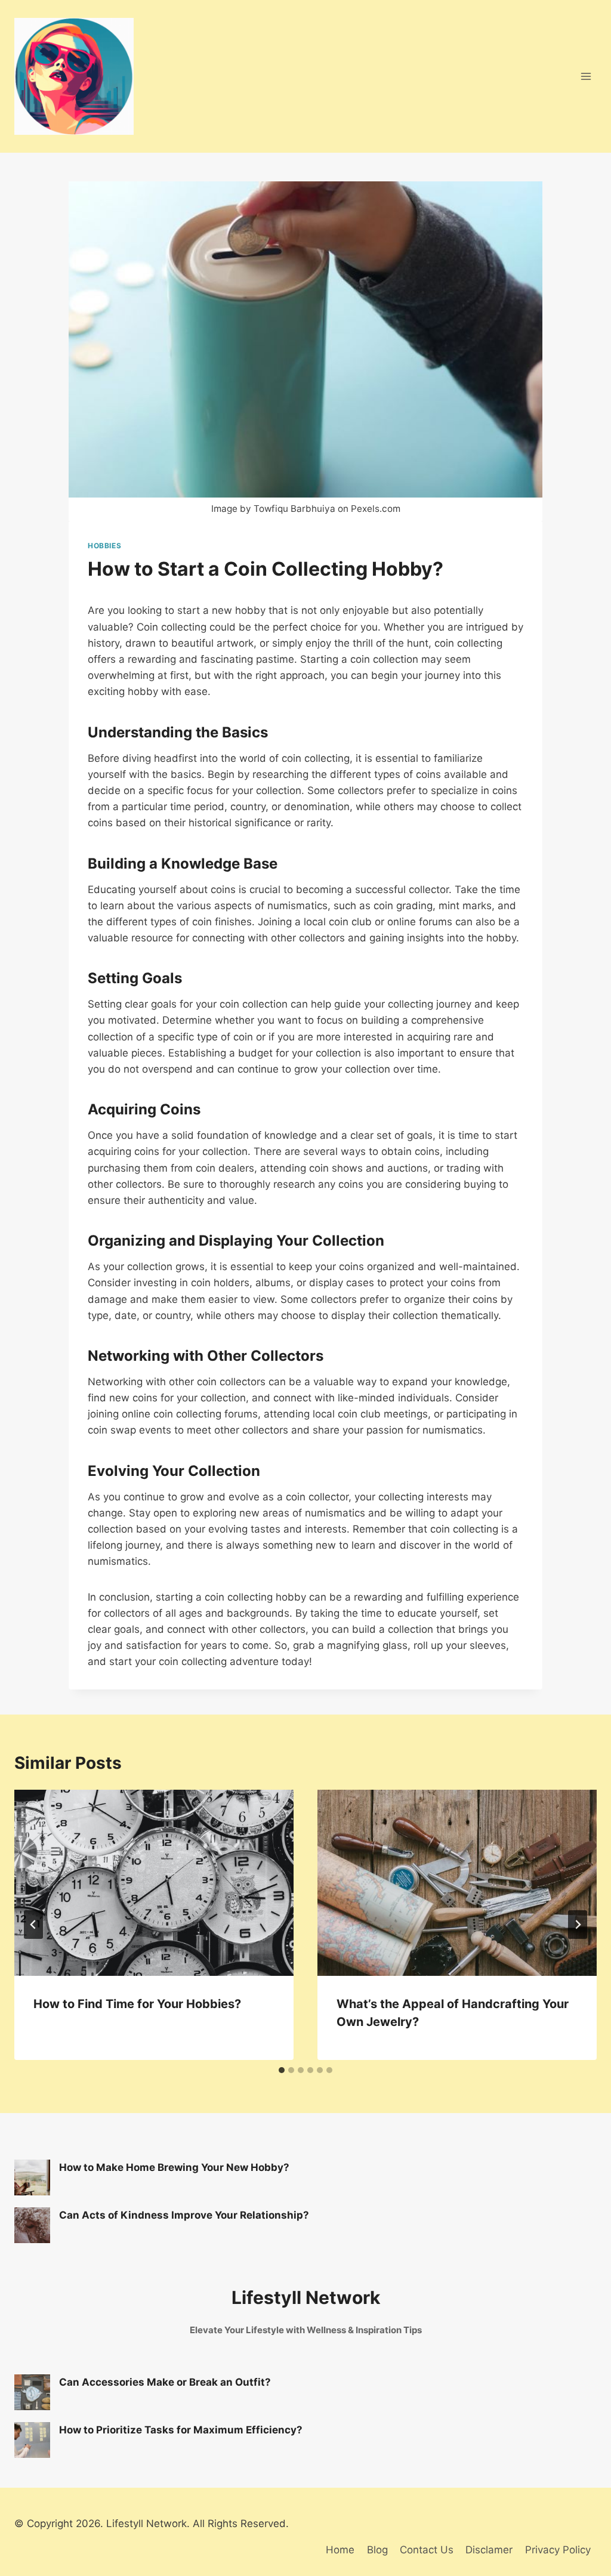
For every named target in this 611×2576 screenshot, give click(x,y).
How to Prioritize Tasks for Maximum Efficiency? (181, 2430)
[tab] (282, 2070)
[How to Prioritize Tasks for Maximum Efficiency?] (32, 2440)
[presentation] (154, 1883)
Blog (377, 2550)
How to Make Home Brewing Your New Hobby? (174, 2167)
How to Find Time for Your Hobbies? (137, 2004)
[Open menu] (586, 77)
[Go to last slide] (33, 1925)
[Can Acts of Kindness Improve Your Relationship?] (32, 2225)
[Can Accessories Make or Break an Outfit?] (32, 2392)
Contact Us (427, 2550)
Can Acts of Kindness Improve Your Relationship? (184, 2215)
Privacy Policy (558, 2550)
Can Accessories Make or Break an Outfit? (165, 2382)
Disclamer (489, 2550)
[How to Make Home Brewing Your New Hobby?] (32, 2177)
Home (340, 2550)
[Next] (578, 1925)
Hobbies (104, 546)
